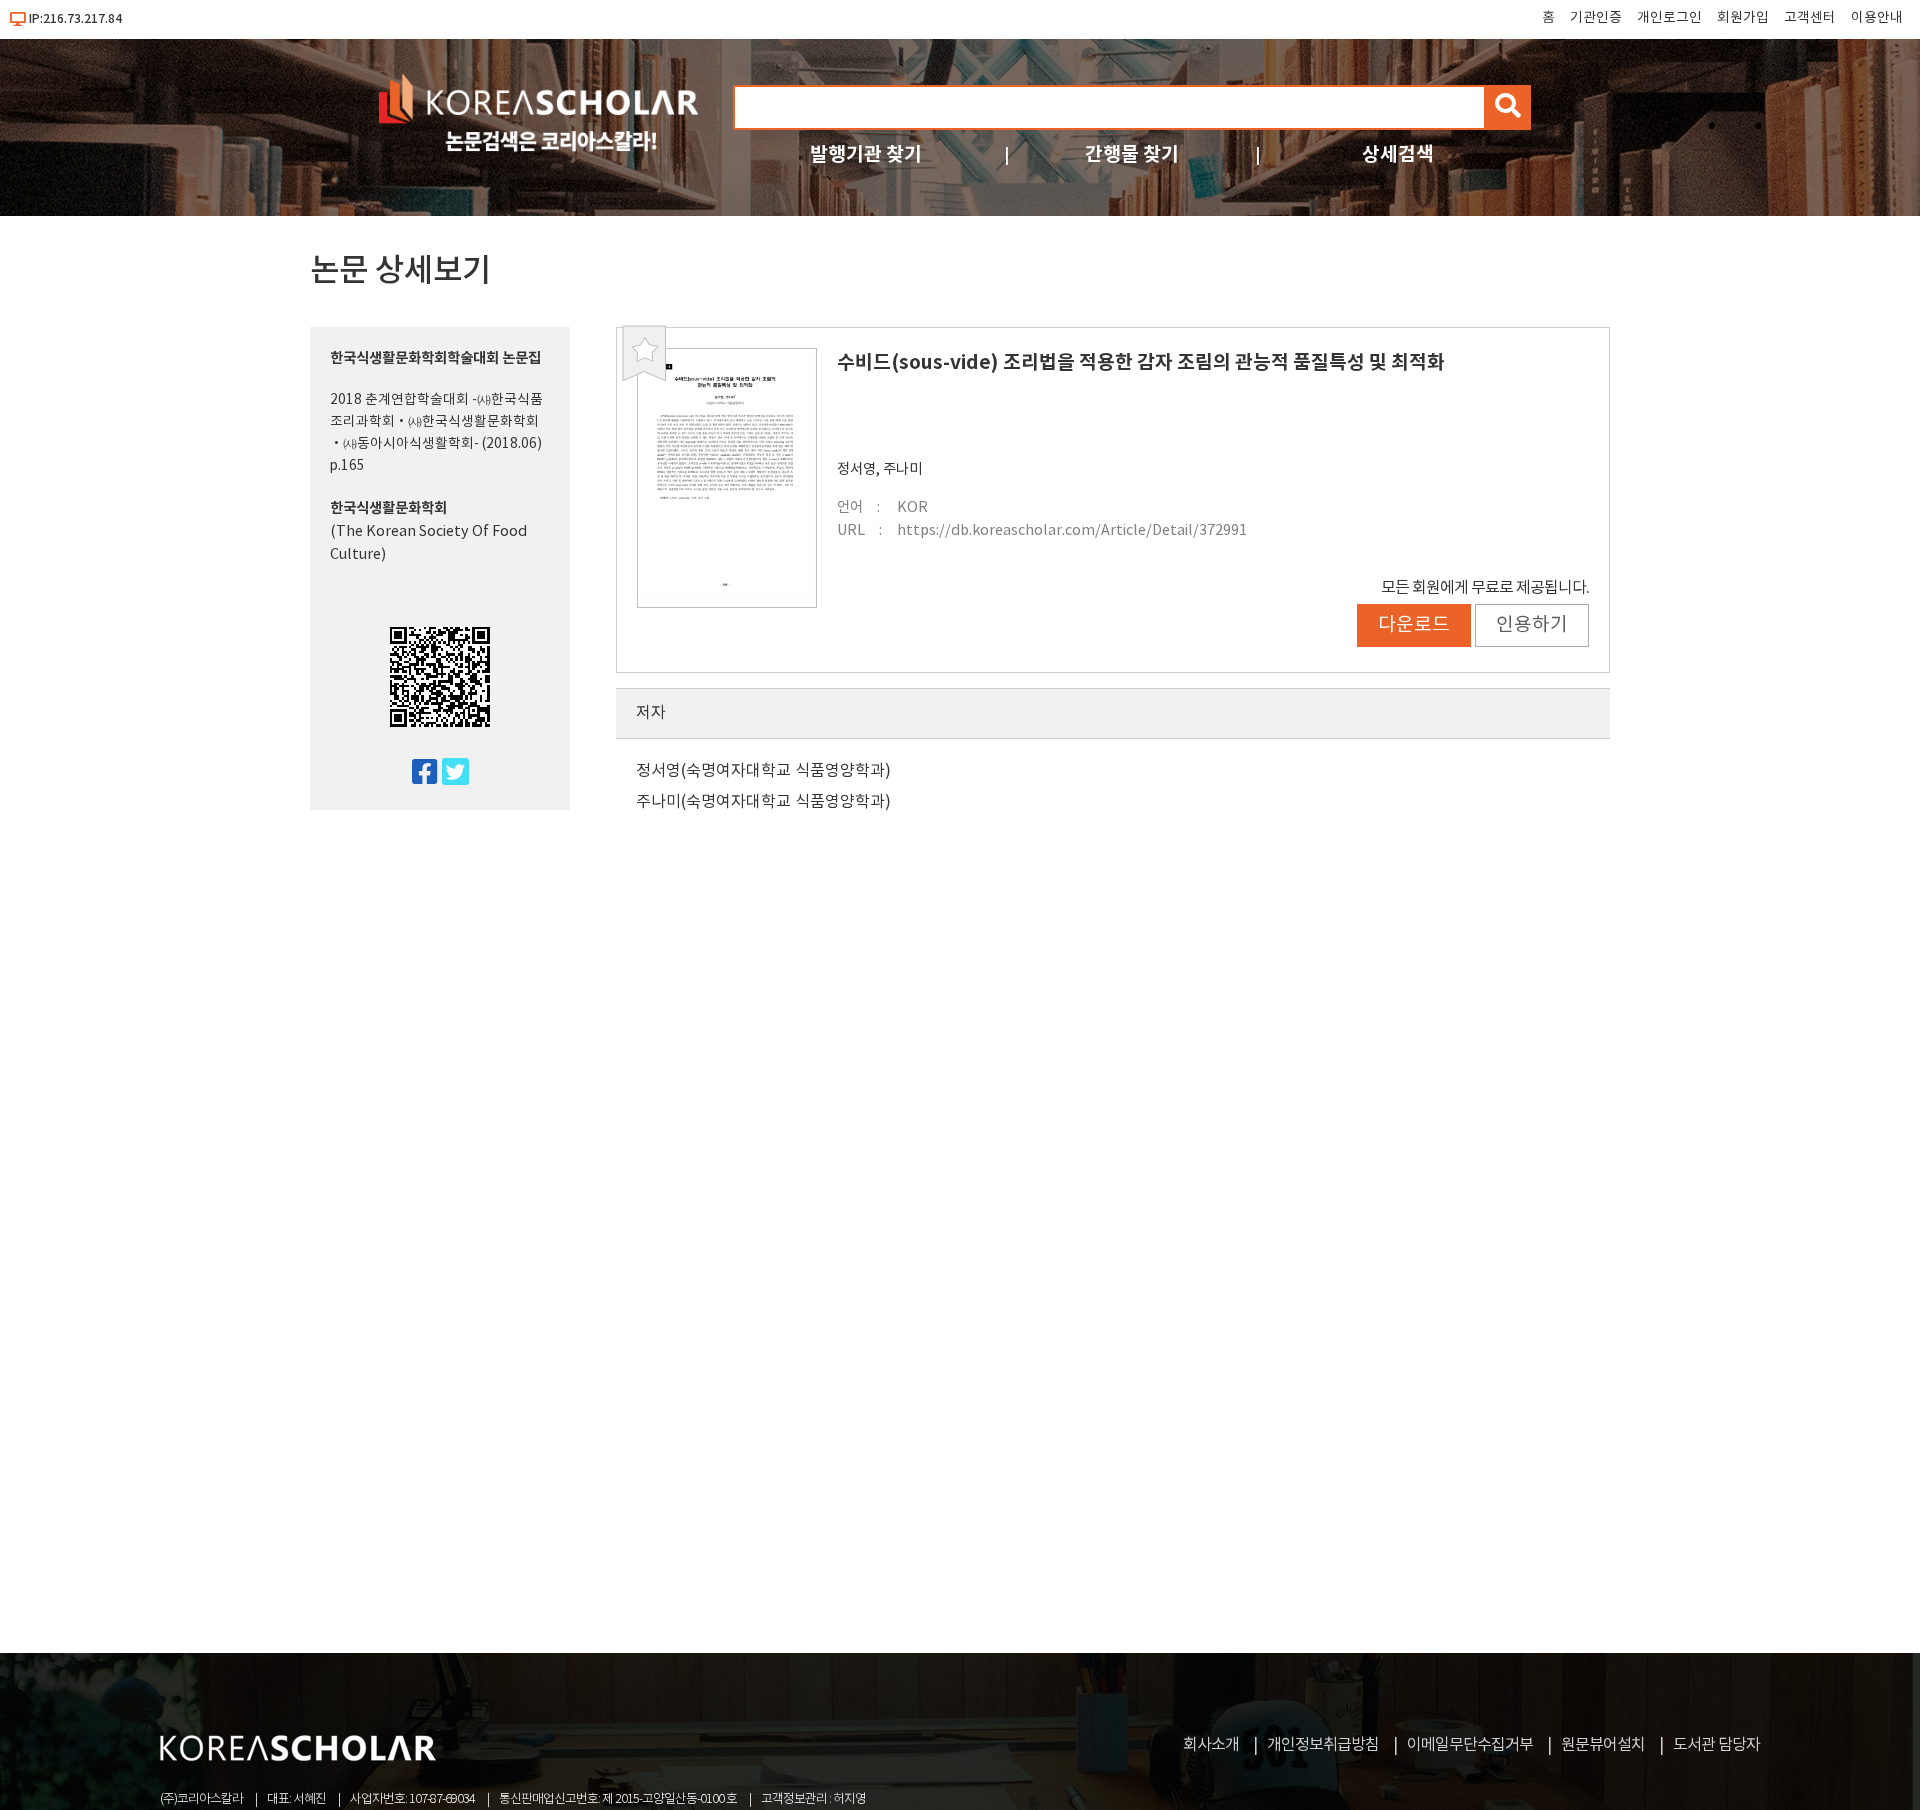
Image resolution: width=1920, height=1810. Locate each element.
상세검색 (1398, 154)
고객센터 (1810, 18)
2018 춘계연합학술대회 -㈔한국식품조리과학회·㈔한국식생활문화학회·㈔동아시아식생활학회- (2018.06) (436, 422)
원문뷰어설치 (1603, 1745)
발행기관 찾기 (866, 154)
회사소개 (1211, 1745)
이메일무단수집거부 (1470, 1745)
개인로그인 (1669, 18)
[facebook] (416, 773)
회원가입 (1743, 18)
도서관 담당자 (1716, 1745)
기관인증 (1596, 18)
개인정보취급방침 (1323, 1745)
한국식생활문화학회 (388, 508)
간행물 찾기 (1132, 154)
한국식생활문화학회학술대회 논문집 (435, 358)
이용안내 (1877, 18)
